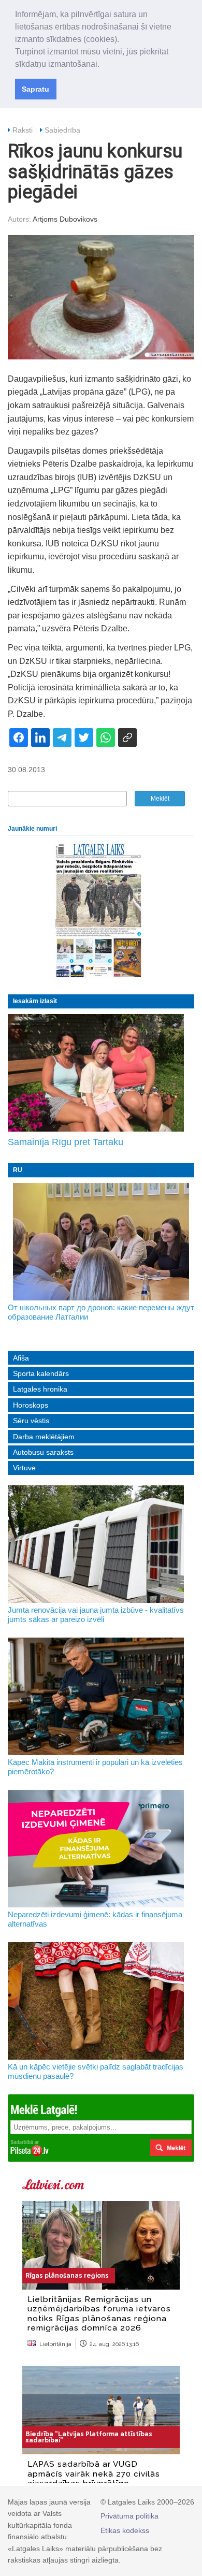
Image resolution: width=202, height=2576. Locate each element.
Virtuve (24, 1468)
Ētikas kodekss (125, 2530)
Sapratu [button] (35, 89)
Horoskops (31, 1405)
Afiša (21, 1358)
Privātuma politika (129, 2516)
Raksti (23, 130)
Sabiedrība (62, 130)
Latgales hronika (40, 1389)
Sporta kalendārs (41, 1373)
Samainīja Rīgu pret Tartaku (66, 1142)
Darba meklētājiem (44, 1437)
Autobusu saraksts (43, 1452)
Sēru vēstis (31, 1421)
